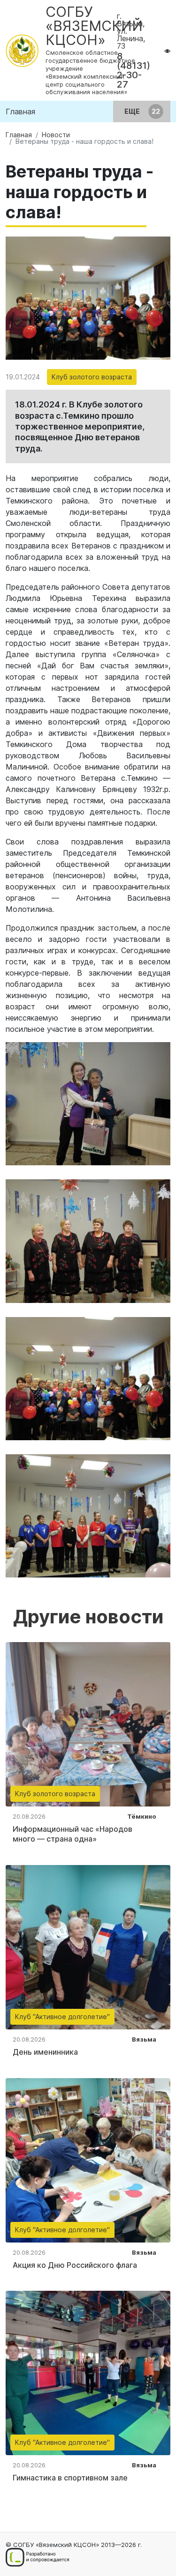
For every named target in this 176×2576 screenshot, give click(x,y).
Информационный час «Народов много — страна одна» (73, 1834)
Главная (20, 111)
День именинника (45, 2052)
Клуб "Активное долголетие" (62, 2017)
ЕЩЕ (133, 111)
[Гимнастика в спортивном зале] (88, 2372)
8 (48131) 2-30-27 (134, 70)
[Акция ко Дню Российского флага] (88, 2159)
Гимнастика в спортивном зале (70, 2478)
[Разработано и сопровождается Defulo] (37, 2557)
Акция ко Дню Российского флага (75, 2265)
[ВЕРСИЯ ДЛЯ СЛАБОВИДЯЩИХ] (167, 51)
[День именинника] (88, 1947)
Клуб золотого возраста (92, 377)
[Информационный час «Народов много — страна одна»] (88, 1724)
